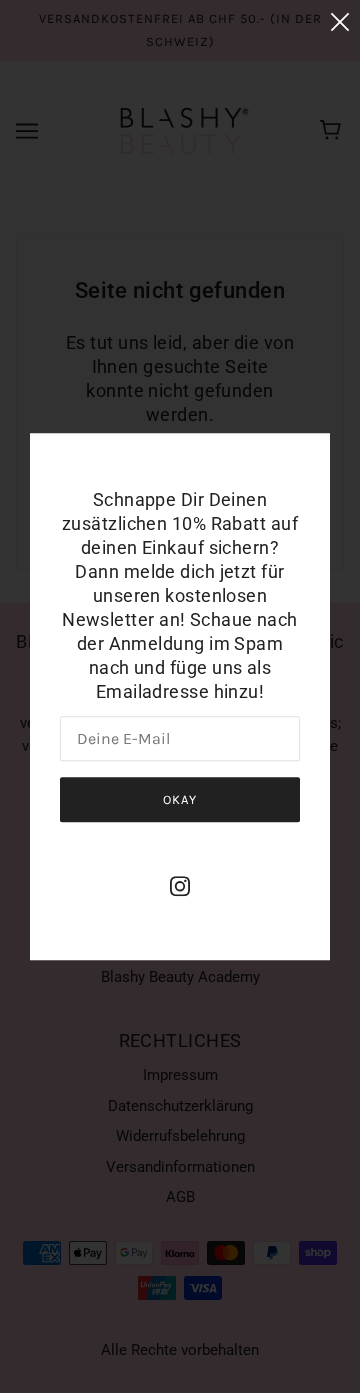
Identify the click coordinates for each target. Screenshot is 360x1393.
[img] (180, 885)
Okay (180, 799)
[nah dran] (340, 21)
